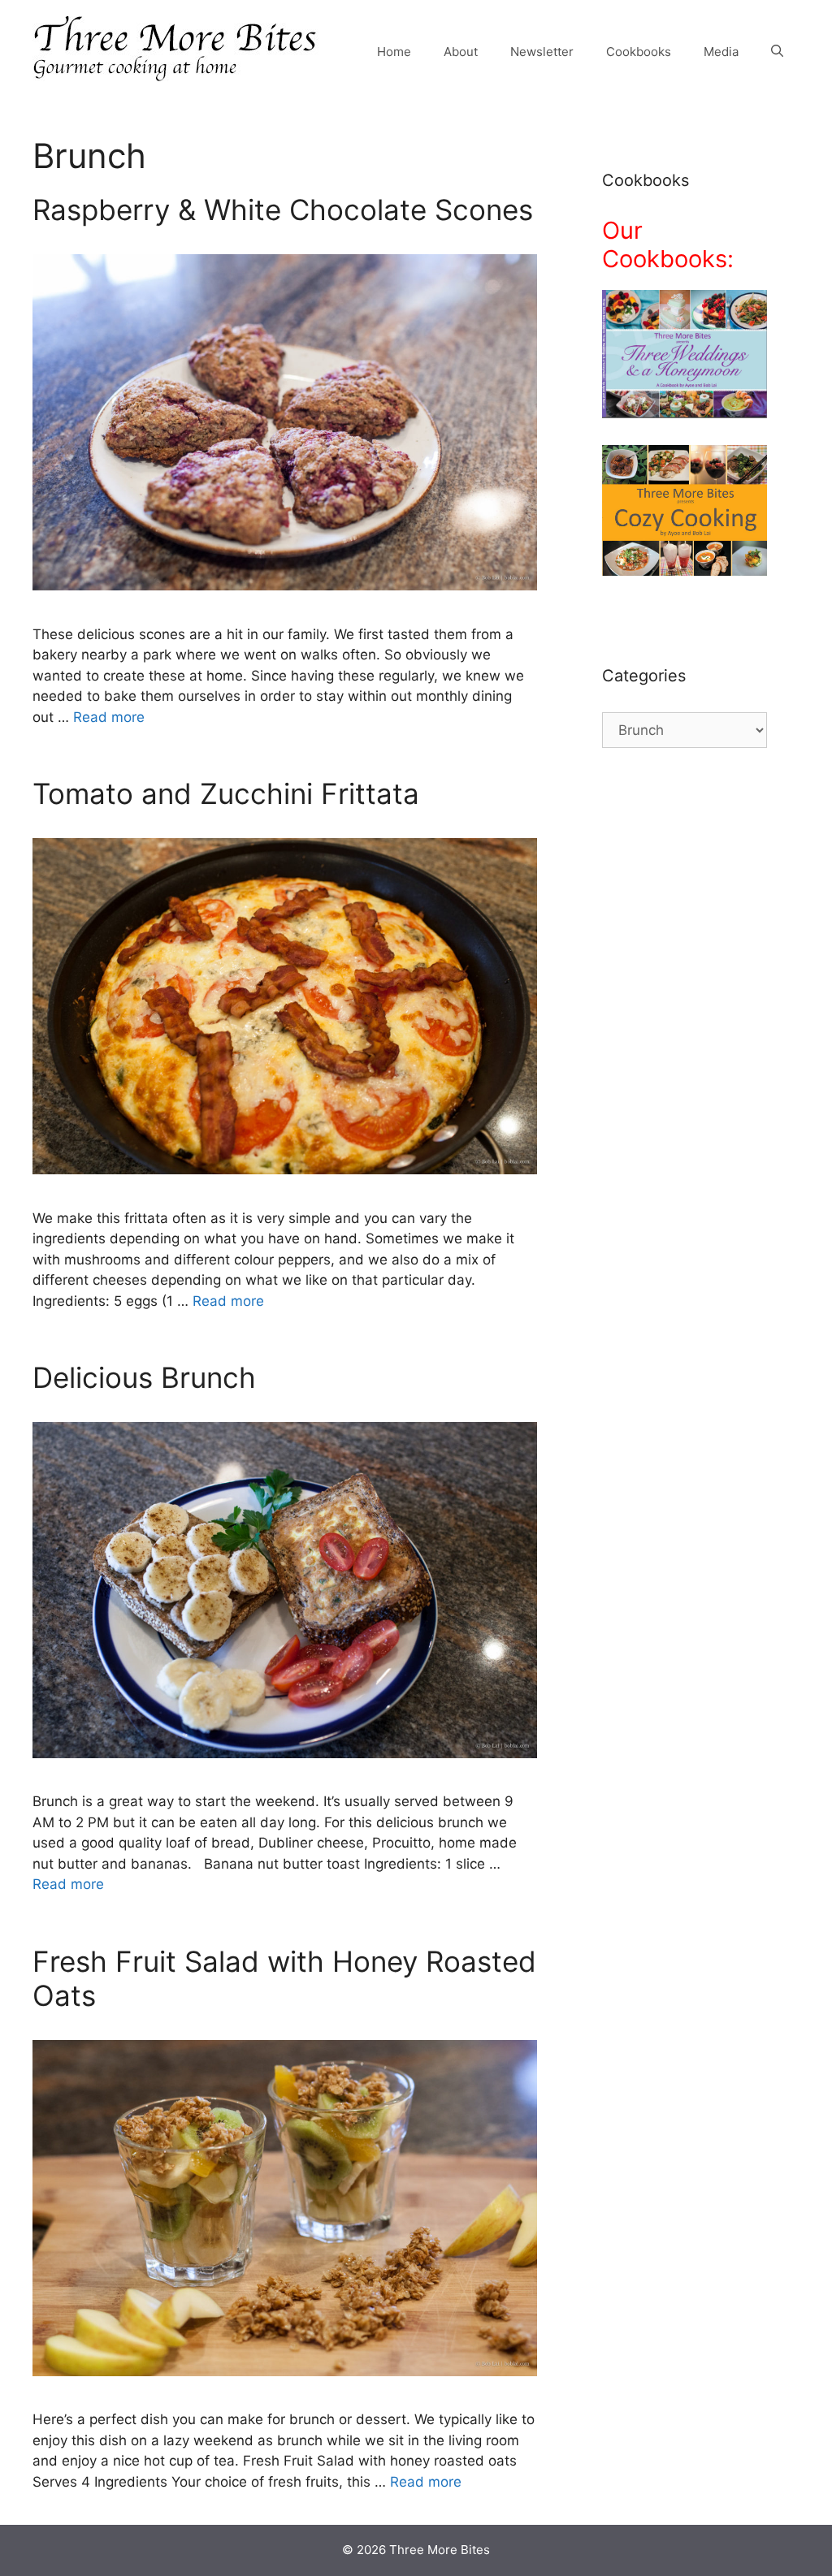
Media (721, 52)
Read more (109, 717)
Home (394, 52)
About (461, 52)
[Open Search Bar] (777, 52)
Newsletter (542, 52)
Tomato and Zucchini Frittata (226, 793)
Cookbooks (639, 52)
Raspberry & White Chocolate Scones (283, 210)
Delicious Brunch (144, 1377)
